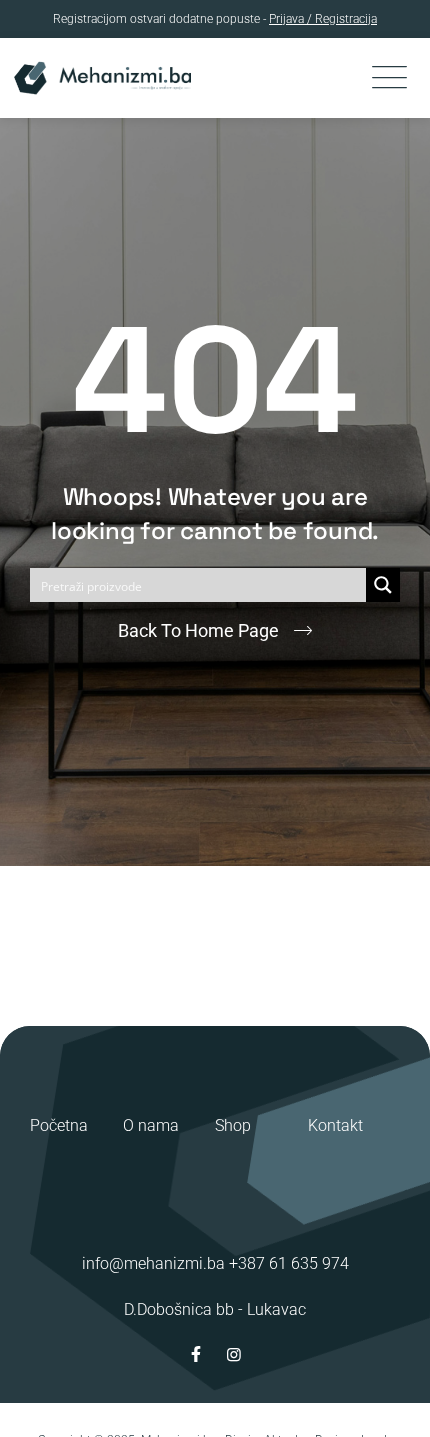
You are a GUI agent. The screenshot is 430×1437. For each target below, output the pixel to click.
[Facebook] (196, 1354)
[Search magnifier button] (383, 585)
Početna (59, 1125)
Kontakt (335, 1125)
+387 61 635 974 (289, 1263)
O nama (151, 1125)
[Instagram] (234, 1354)
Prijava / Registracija (323, 19)
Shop (233, 1125)
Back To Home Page (198, 630)
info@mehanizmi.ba (153, 1263)
